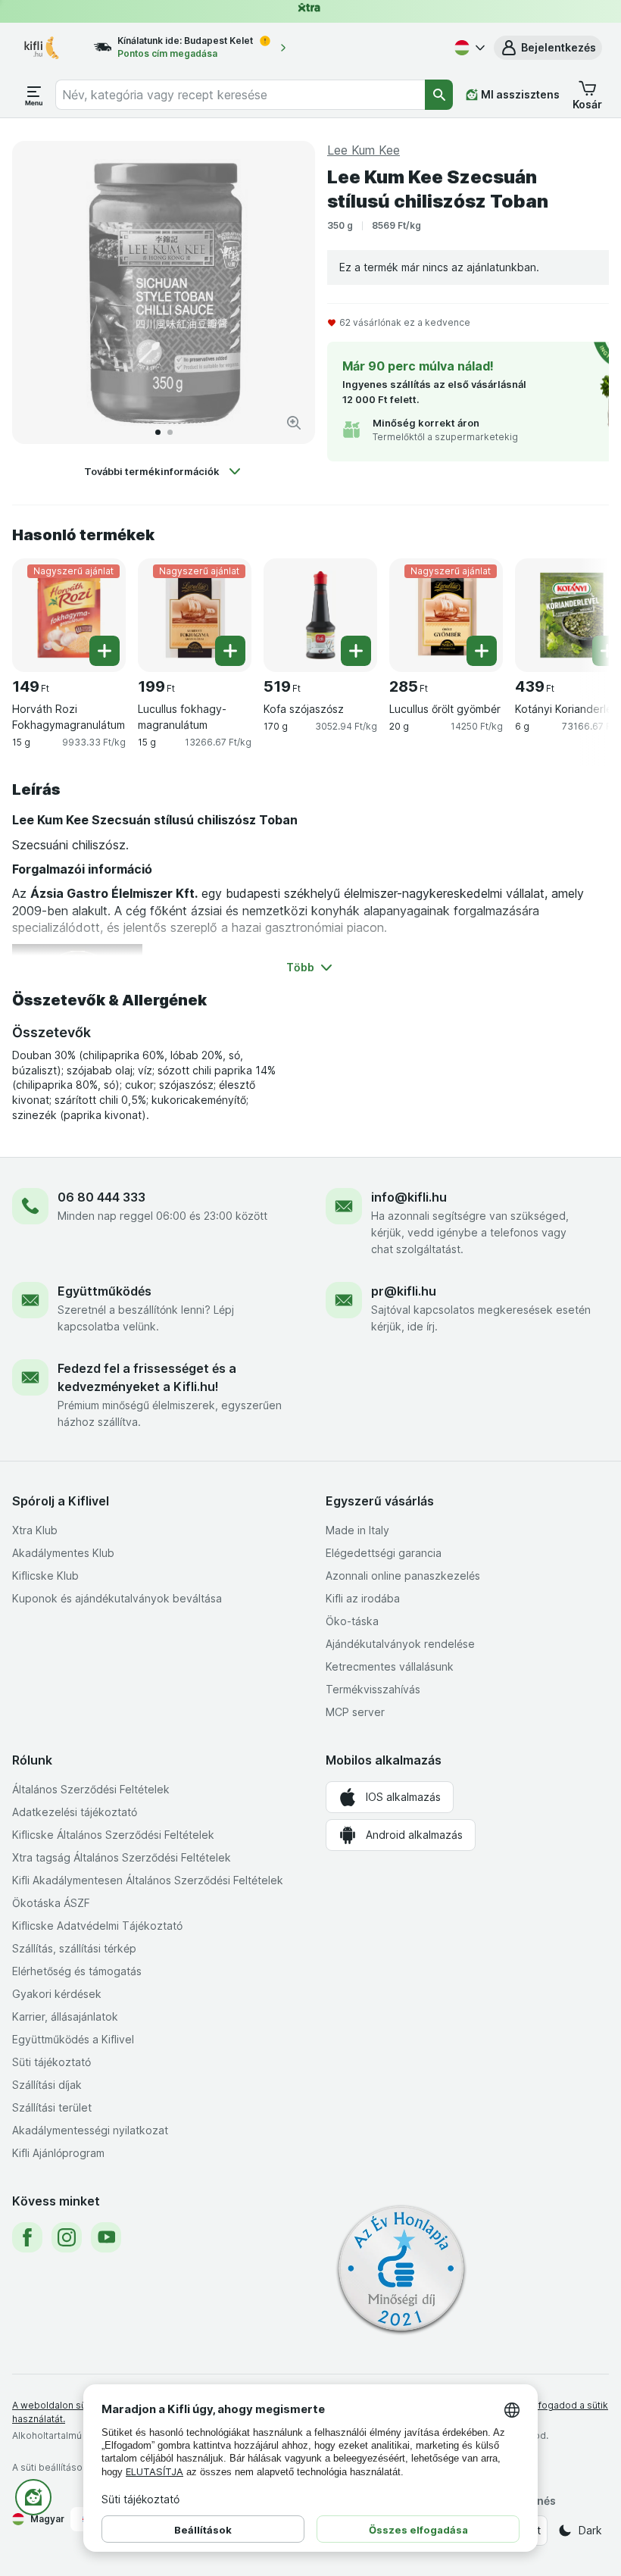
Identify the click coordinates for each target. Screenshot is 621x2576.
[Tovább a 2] (170, 432)
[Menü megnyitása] (34, 95)
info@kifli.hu (409, 1197)
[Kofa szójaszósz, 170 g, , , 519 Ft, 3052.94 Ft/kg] (320, 615)
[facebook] (27, 2237)
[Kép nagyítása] (294, 423)
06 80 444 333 (101, 1197)
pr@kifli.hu (404, 1291)
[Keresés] (439, 95)
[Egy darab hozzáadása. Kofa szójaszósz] (356, 651)
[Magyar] (468, 48)
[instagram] (67, 2237)
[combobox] (240, 95)
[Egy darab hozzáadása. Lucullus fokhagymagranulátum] (230, 651)
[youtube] (106, 2237)
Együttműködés (105, 1291)
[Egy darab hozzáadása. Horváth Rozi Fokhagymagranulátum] (105, 651)
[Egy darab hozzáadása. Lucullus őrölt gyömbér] (482, 651)
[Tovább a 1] (158, 432)
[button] (548, 48)
